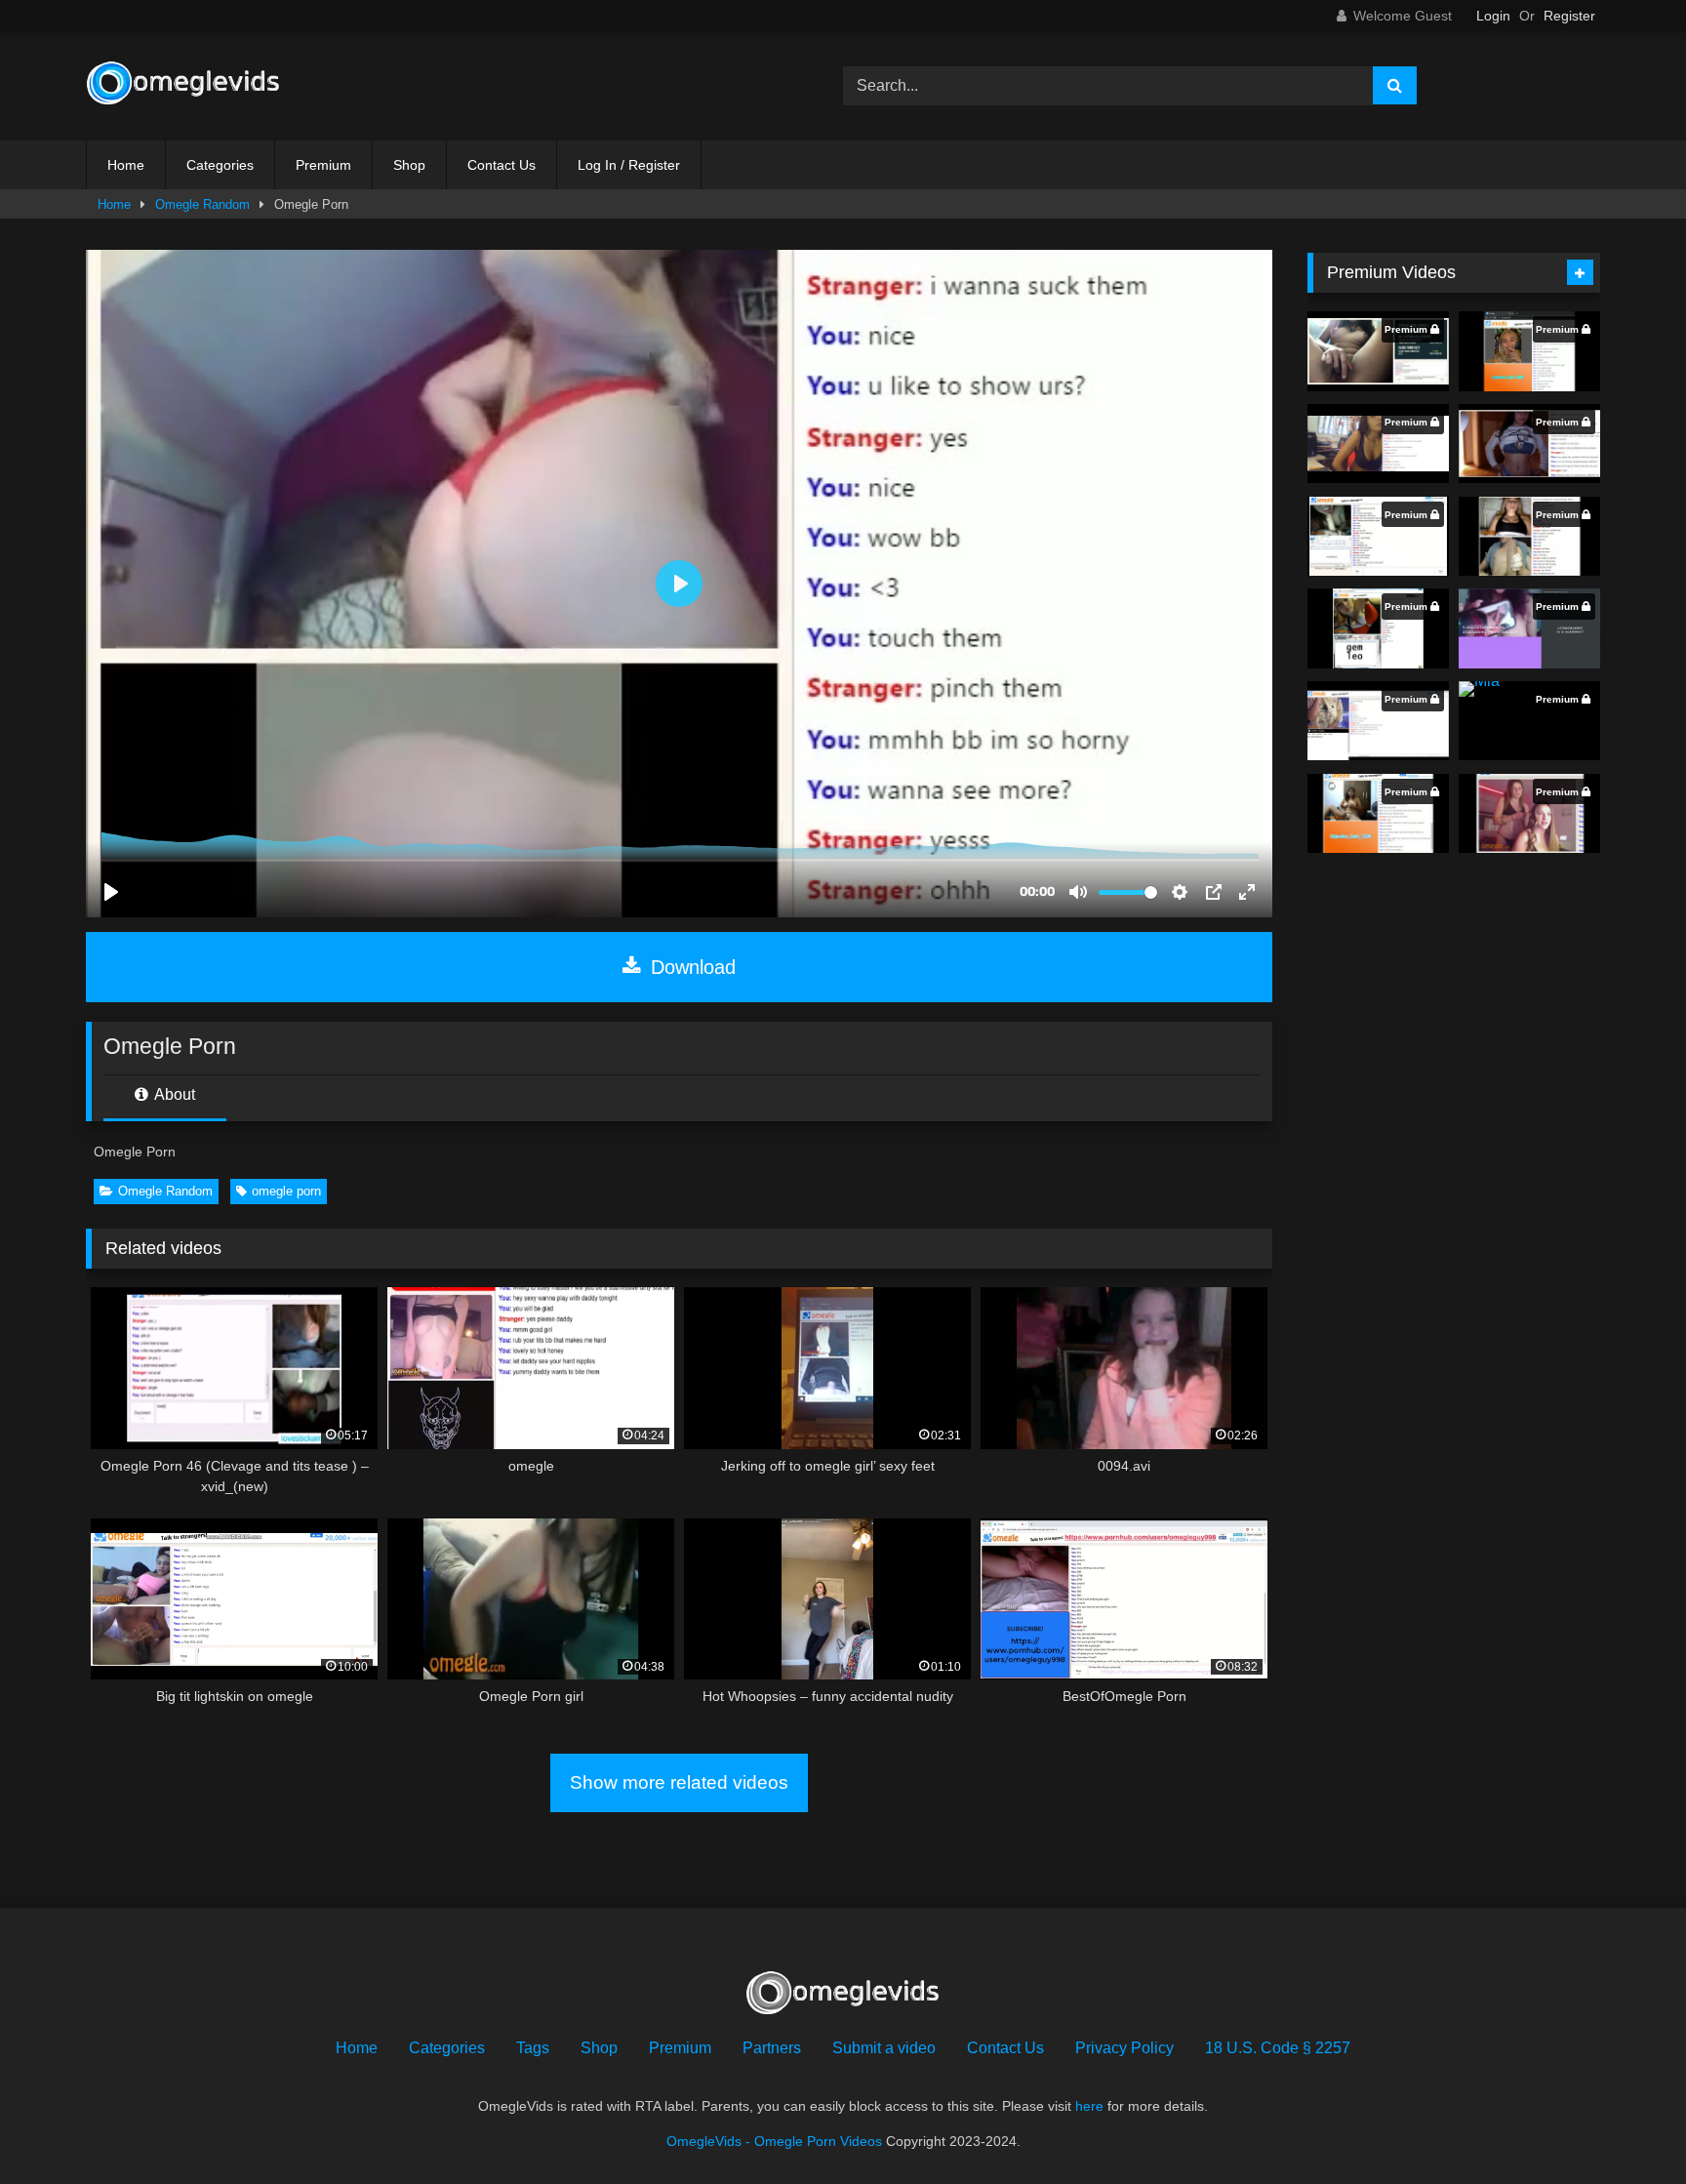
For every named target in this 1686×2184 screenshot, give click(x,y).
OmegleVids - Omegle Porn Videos (774, 2141)
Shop (409, 165)
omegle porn (286, 1191)
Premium (323, 165)
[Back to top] (1626, 2126)
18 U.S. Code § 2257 (1278, 2048)
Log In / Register (629, 165)
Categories (220, 165)
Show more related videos (679, 1782)
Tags (533, 2048)
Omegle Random (202, 204)
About (173, 1094)
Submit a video (884, 2048)
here (1089, 2106)
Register (1569, 16)
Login (1493, 16)
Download (690, 967)
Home (126, 165)
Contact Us (502, 165)
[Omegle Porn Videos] (183, 86)
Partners (772, 2048)
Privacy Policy (1124, 2048)
